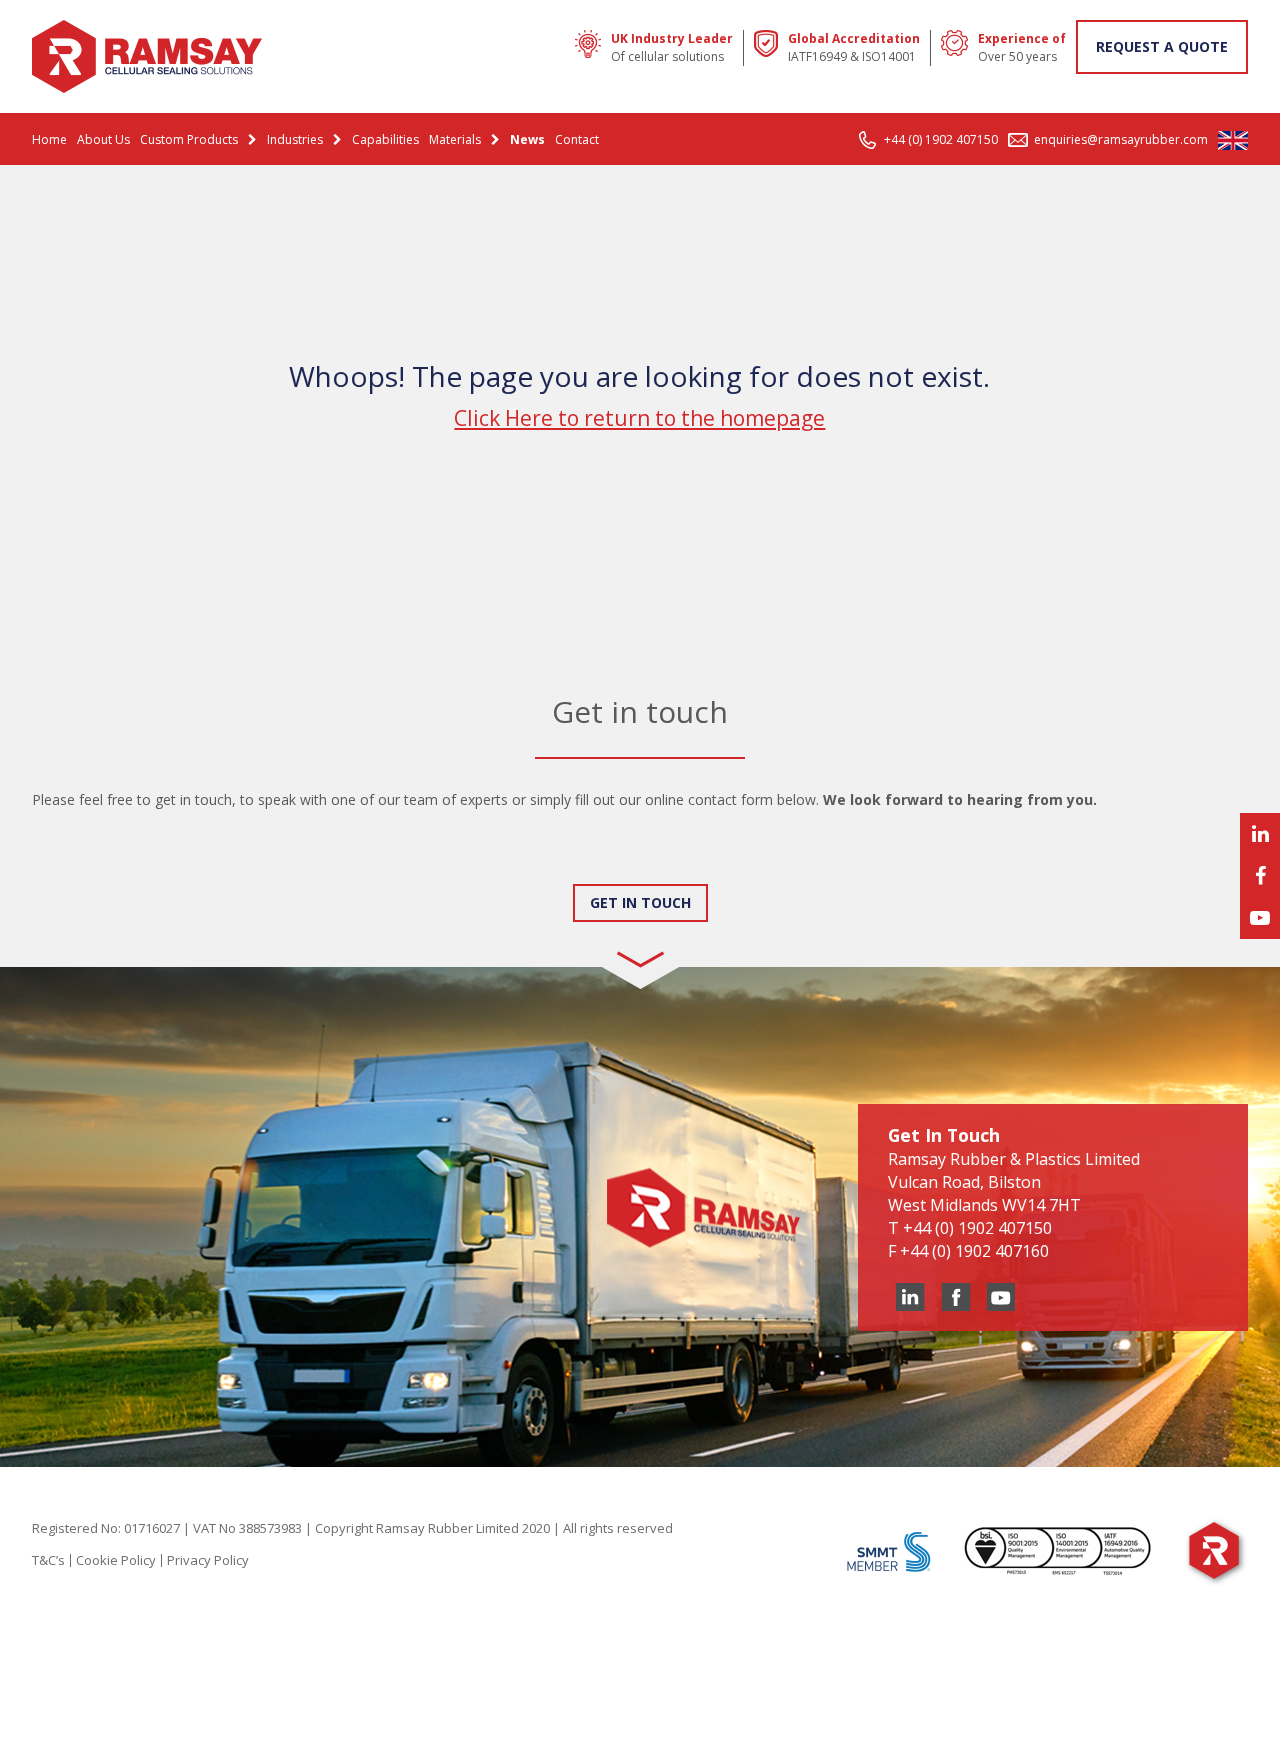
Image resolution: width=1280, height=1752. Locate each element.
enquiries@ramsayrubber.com (1121, 139)
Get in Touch (640, 902)
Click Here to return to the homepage (639, 418)
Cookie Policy (116, 1560)
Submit (76, 864)
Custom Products (189, 139)
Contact (577, 139)
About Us (103, 139)
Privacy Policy (208, 1560)
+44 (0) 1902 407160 (974, 1251)
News (527, 139)
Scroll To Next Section (640, 944)
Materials (455, 139)
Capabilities (385, 139)
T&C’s (48, 1560)
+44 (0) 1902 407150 (941, 139)
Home (49, 139)
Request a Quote (1162, 46)
